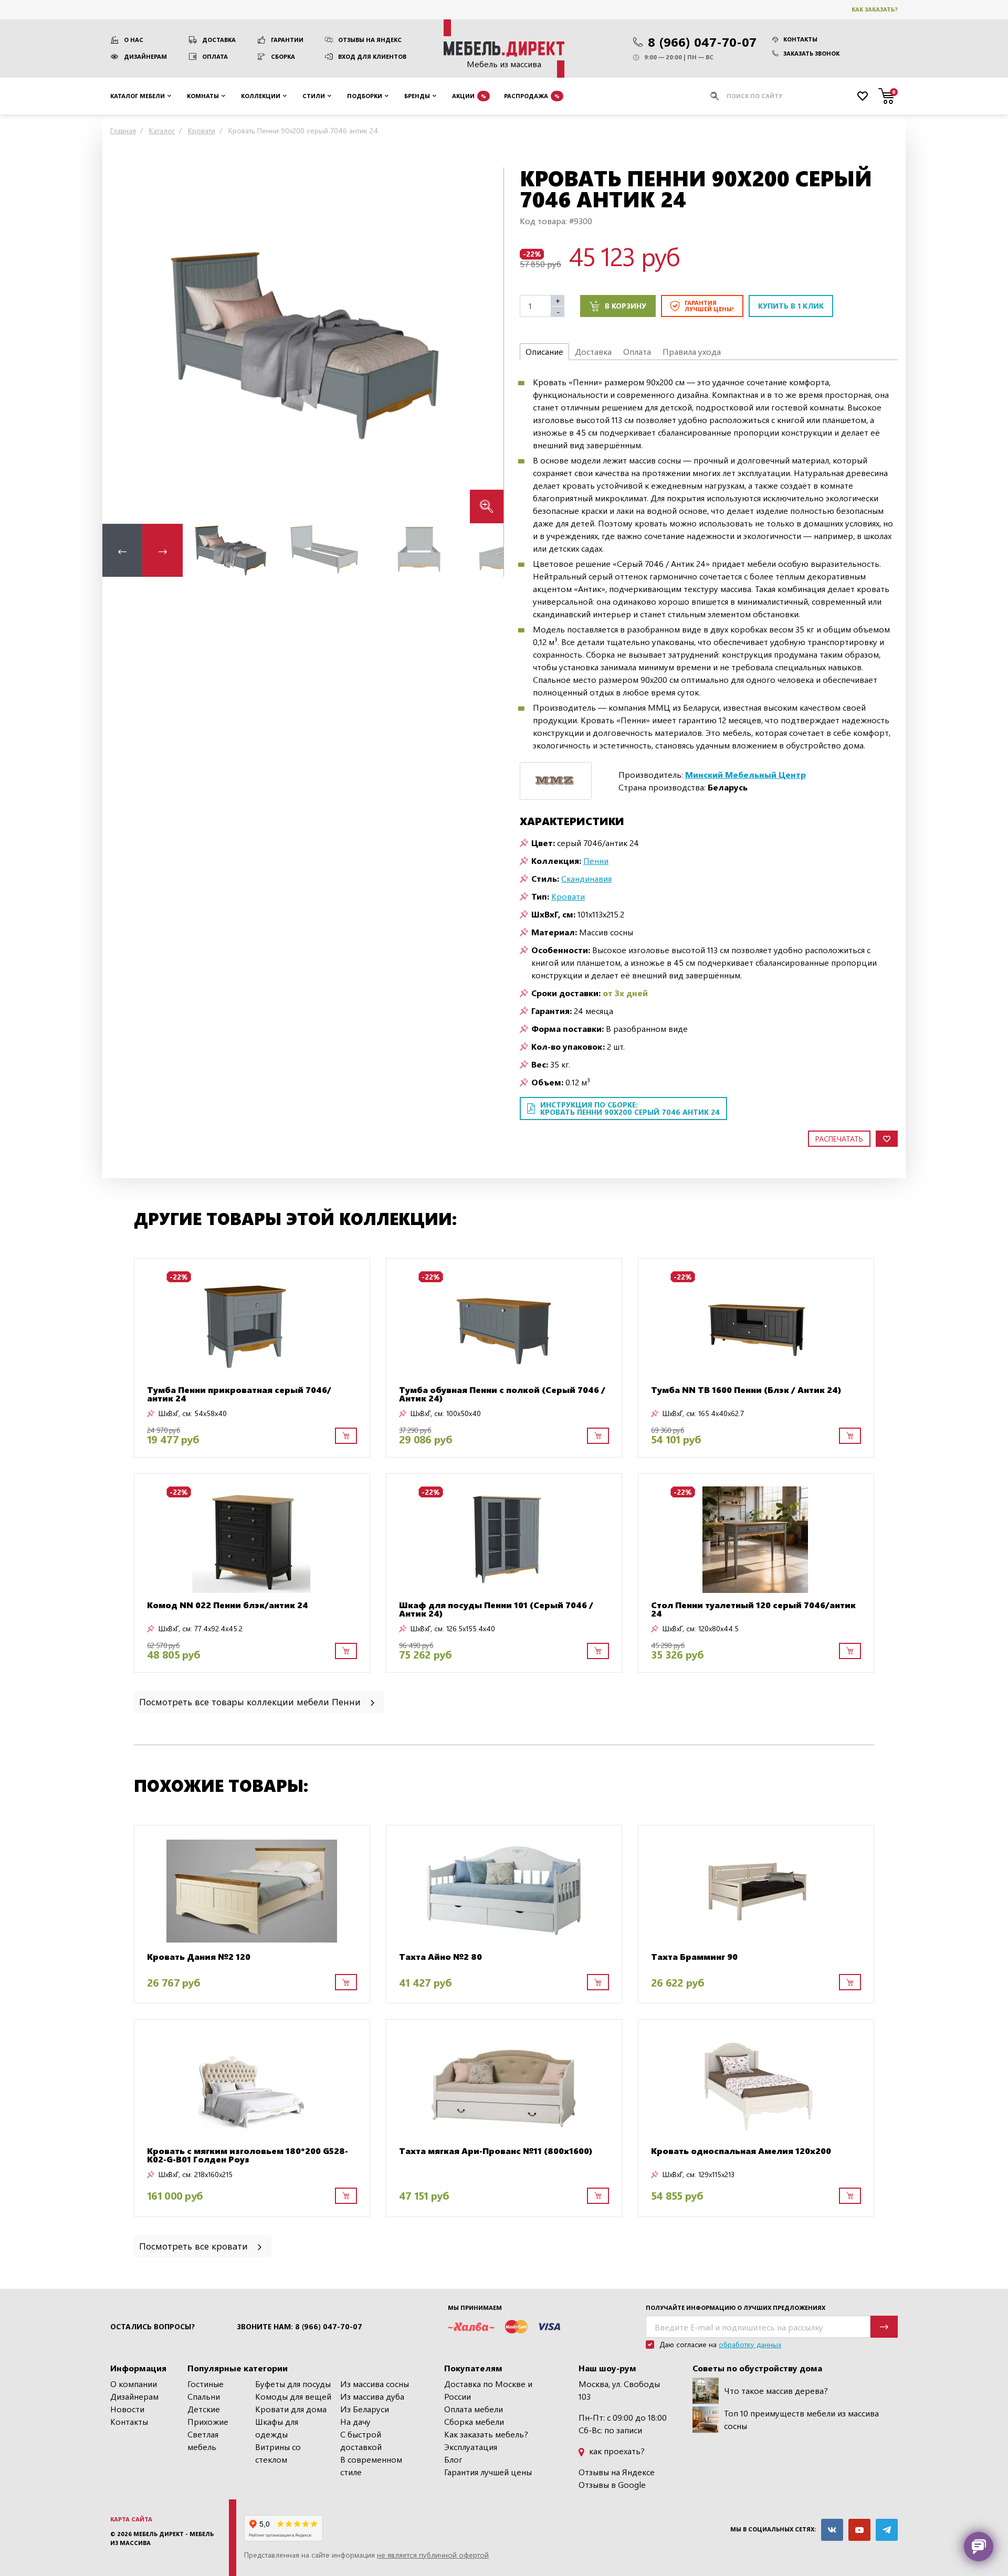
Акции (469, 95)
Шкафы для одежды (277, 2428)
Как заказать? (875, 9)
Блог (453, 2459)
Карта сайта (131, 2519)
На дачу (355, 2421)
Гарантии (287, 40)
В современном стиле (371, 2466)
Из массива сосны (375, 2384)
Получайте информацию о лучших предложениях (736, 2308)
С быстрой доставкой (361, 2440)
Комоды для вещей (293, 2396)
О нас (134, 40)
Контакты (800, 39)
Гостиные (206, 2384)
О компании (134, 2384)
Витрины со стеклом (278, 2453)
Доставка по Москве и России (488, 2390)
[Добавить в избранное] (887, 1139)
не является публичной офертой (433, 2555)
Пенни (596, 861)
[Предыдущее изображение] (119, 345)
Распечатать (839, 1139)
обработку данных (750, 2344)
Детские (204, 2409)
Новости (127, 2409)
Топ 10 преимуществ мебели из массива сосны (801, 2419)
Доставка (219, 40)
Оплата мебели (474, 2409)
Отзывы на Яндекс (370, 40)
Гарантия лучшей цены (488, 2472)
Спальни (204, 2396)
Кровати (568, 896)
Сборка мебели (474, 2421)
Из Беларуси (365, 2409)
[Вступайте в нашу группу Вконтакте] (832, 2530)
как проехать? (616, 2451)
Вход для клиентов (372, 56)
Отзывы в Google (612, 2484)
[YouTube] (859, 2530)
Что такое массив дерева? (776, 2390)
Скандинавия (586, 878)
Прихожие (208, 2421)
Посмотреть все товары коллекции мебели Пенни (251, 1701)
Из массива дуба (372, 2396)
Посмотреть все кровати (195, 2246)
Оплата (215, 56)
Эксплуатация (471, 2447)
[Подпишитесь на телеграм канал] (887, 2530)
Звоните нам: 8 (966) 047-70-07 (300, 2327)
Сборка (283, 56)
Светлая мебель (203, 2440)
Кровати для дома (291, 2409)
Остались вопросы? (153, 2327)
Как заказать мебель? (486, 2434)
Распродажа (532, 95)
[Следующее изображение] (487, 345)
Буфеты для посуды (293, 2384)
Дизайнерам (145, 56)
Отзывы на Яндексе (617, 2472)
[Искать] (715, 96)
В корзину (626, 306)
